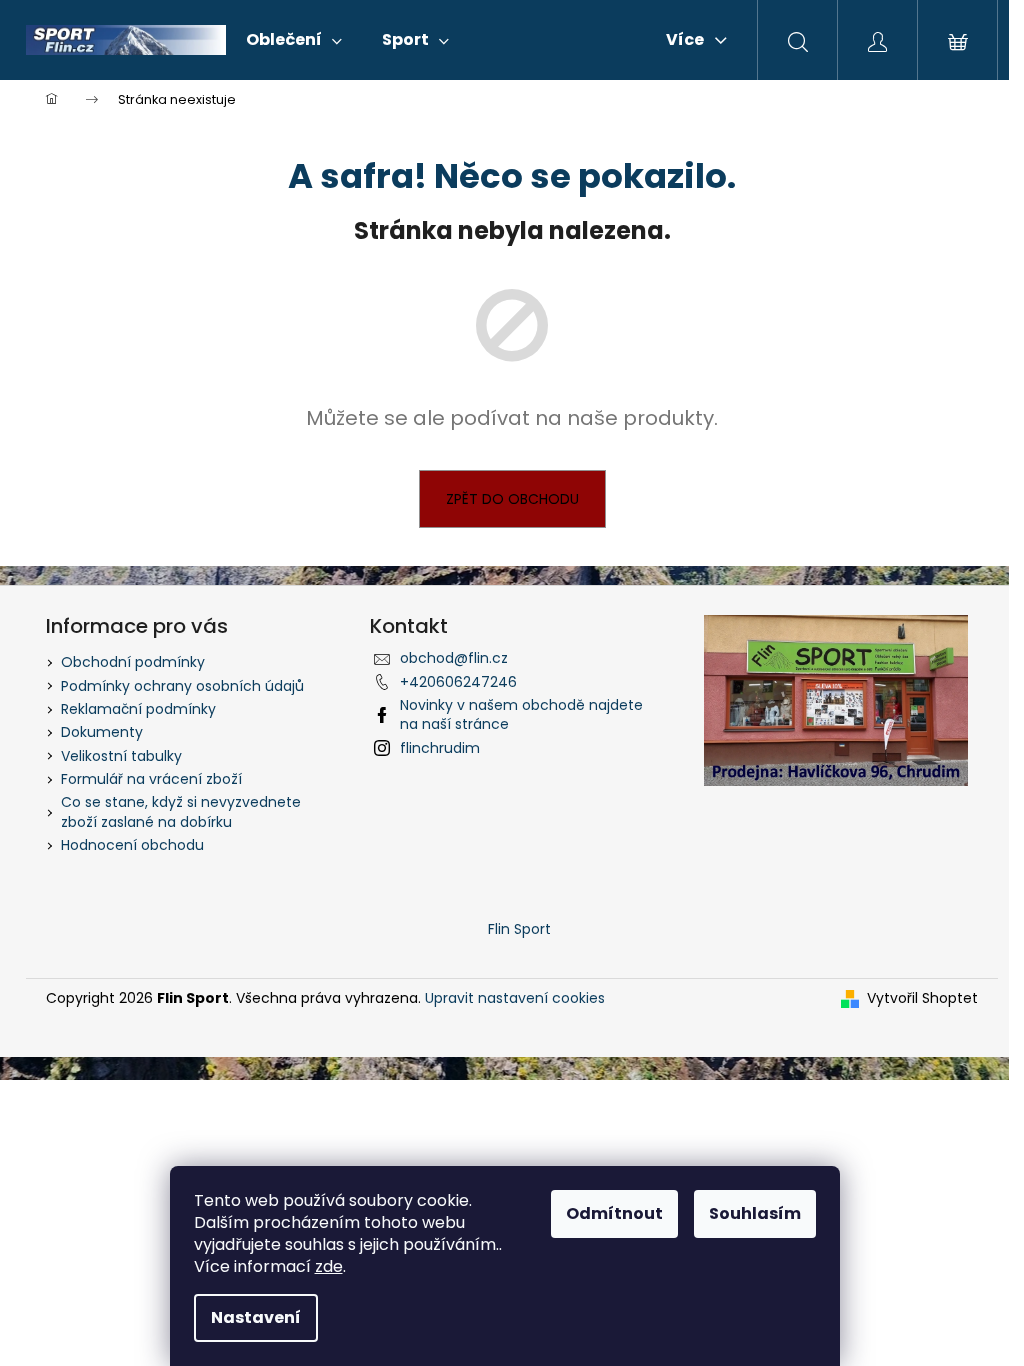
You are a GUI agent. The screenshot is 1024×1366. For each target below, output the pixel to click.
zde (329, 1266)
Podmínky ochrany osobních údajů (182, 686)
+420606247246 (458, 682)
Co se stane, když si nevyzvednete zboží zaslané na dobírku (181, 811)
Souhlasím (755, 1213)
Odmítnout (614, 1213)
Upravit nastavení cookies (515, 998)
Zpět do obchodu (512, 499)
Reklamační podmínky (138, 709)
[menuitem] (294, 40)
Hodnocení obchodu (132, 845)
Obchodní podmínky (133, 662)
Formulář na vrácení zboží (151, 779)
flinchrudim (440, 748)
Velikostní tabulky (121, 756)
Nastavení (256, 1317)
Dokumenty (102, 732)
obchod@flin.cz (454, 658)
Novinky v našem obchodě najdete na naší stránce (521, 714)
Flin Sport (519, 929)
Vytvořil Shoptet (922, 998)
